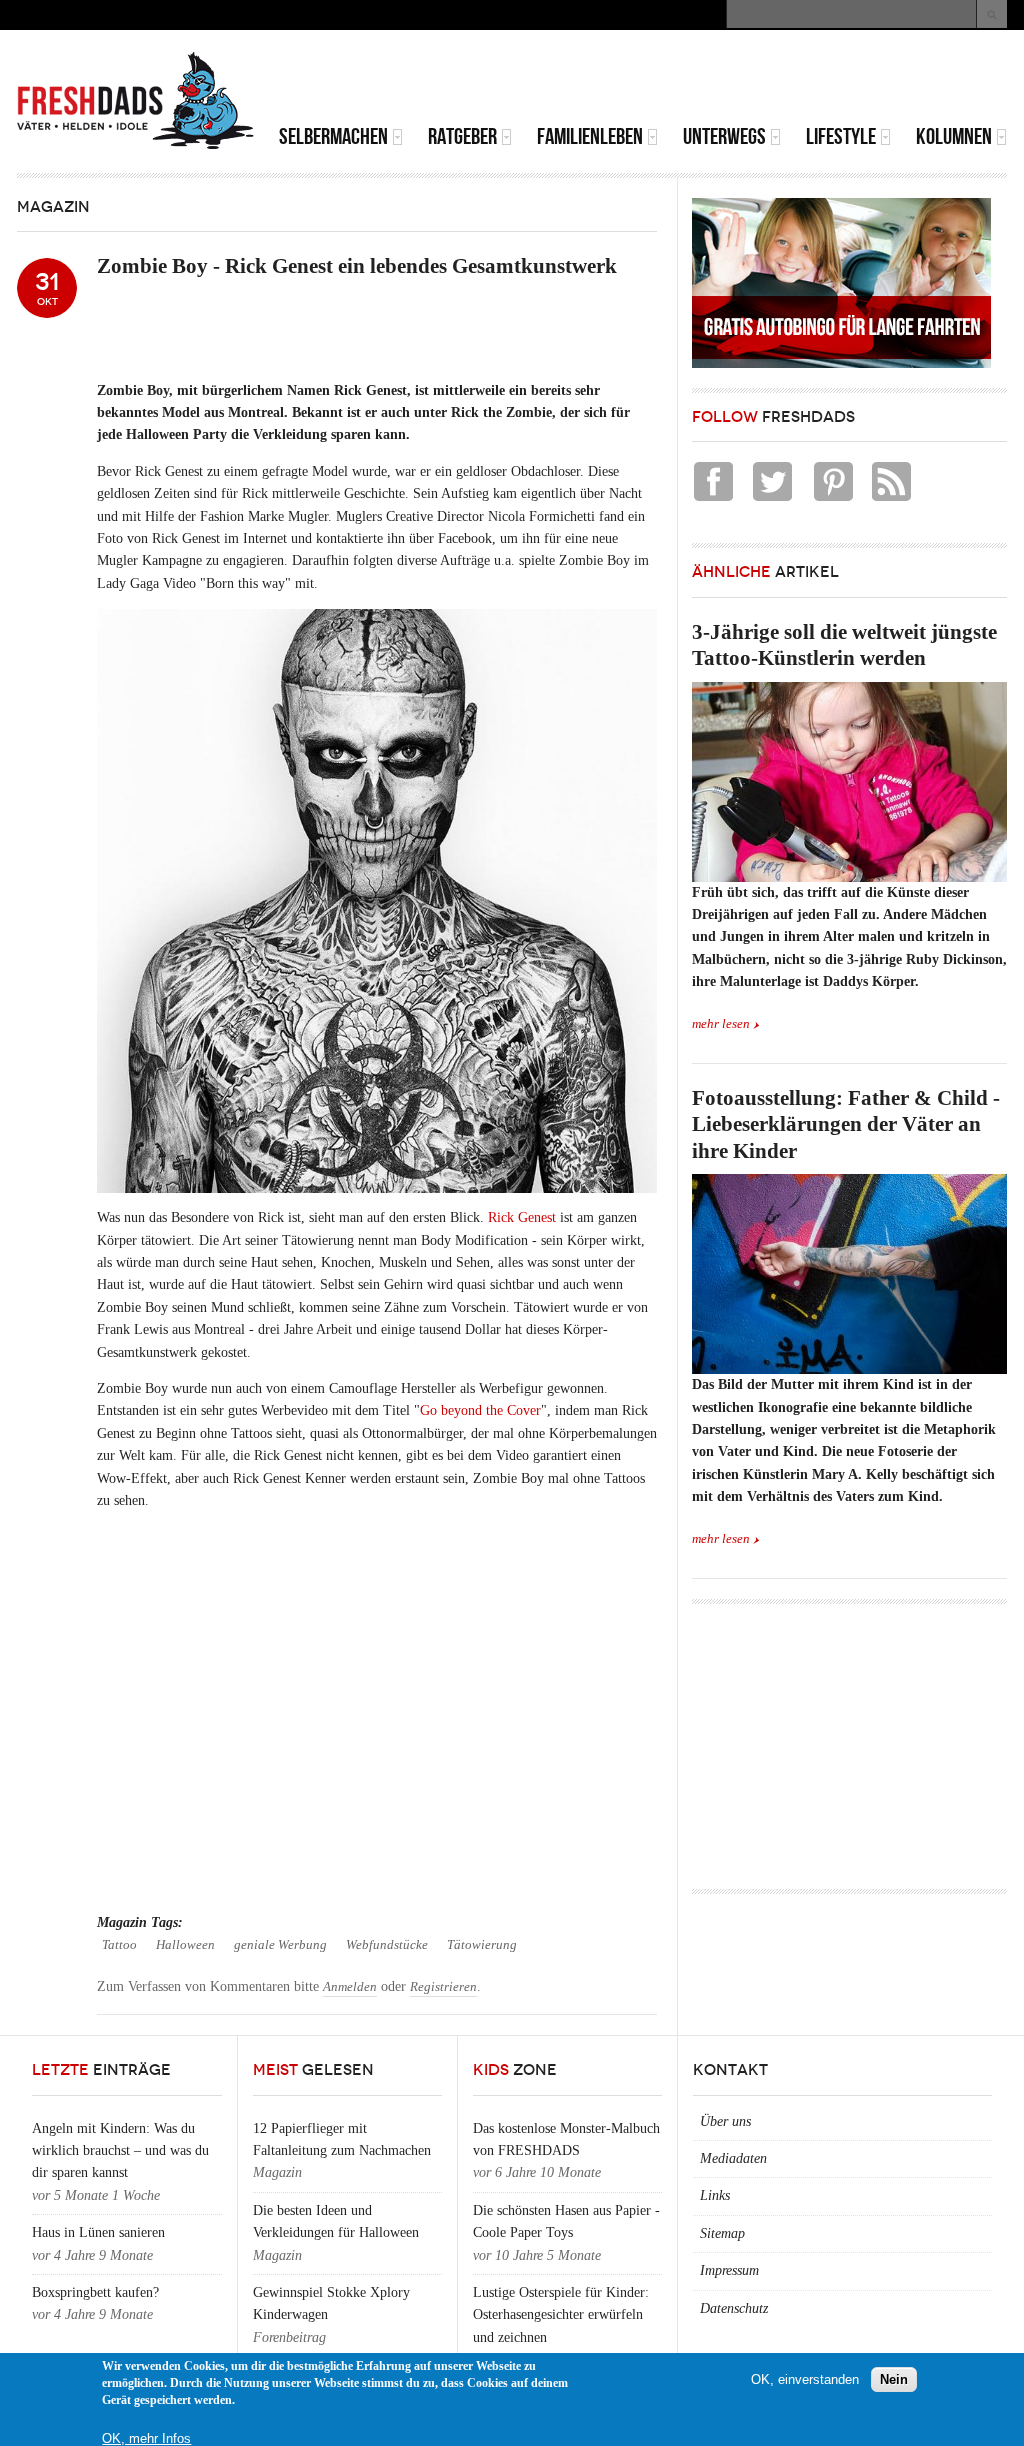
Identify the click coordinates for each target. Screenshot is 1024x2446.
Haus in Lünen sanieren (98, 2232)
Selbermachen (333, 136)
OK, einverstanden (805, 2379)
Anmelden (350, 1987)
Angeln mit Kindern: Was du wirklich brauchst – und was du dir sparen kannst (120, 2151)
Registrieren (443, 1987)
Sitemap (722, 2233)
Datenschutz (734, 2308)
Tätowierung (482, 1945)
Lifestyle (841, 136)
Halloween (185, 1945)
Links (715, 2195)
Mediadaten (733, 2158)
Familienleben (590, 136)
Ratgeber (462, 136)
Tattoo (119, 1945)
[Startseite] (136, 101)
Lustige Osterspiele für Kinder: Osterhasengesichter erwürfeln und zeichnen (561, 2315)
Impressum (729, 2270)
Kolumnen (954, 136)
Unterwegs (724, 136)
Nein (894, 2379)
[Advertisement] (773, 80)
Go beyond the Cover (480, 1410)
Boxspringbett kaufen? (95, 2292)
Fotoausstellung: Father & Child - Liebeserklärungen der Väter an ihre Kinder (846, 1124)
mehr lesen (721, 1024)
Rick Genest (522, 1217)
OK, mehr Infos (146, 2438)
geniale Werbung (280, 1945)
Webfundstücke (387, 1945)
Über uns (725, 2121)
